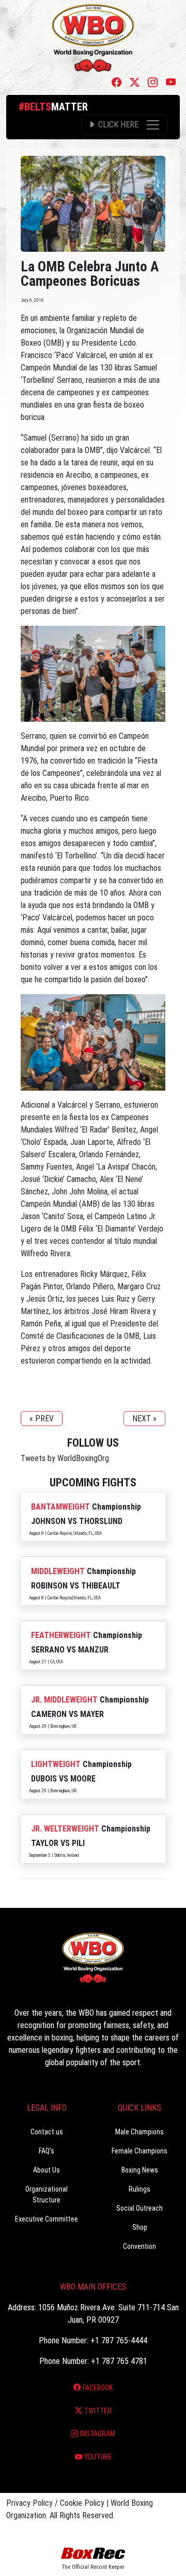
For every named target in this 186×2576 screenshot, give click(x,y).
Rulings (139, 2189)
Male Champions (139, 2132)
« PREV (42, 1419)
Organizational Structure (47, 2194)
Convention (139, 2246)
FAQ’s (47, 2151)
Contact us (47, 2132)
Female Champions (139, 2151)
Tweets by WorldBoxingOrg (65, 1458)
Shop (140, 2227)
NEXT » (144, 1419)
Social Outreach (139, 2208)
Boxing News (140, 2170)
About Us (47, 2170)
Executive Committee (47, 2219)
